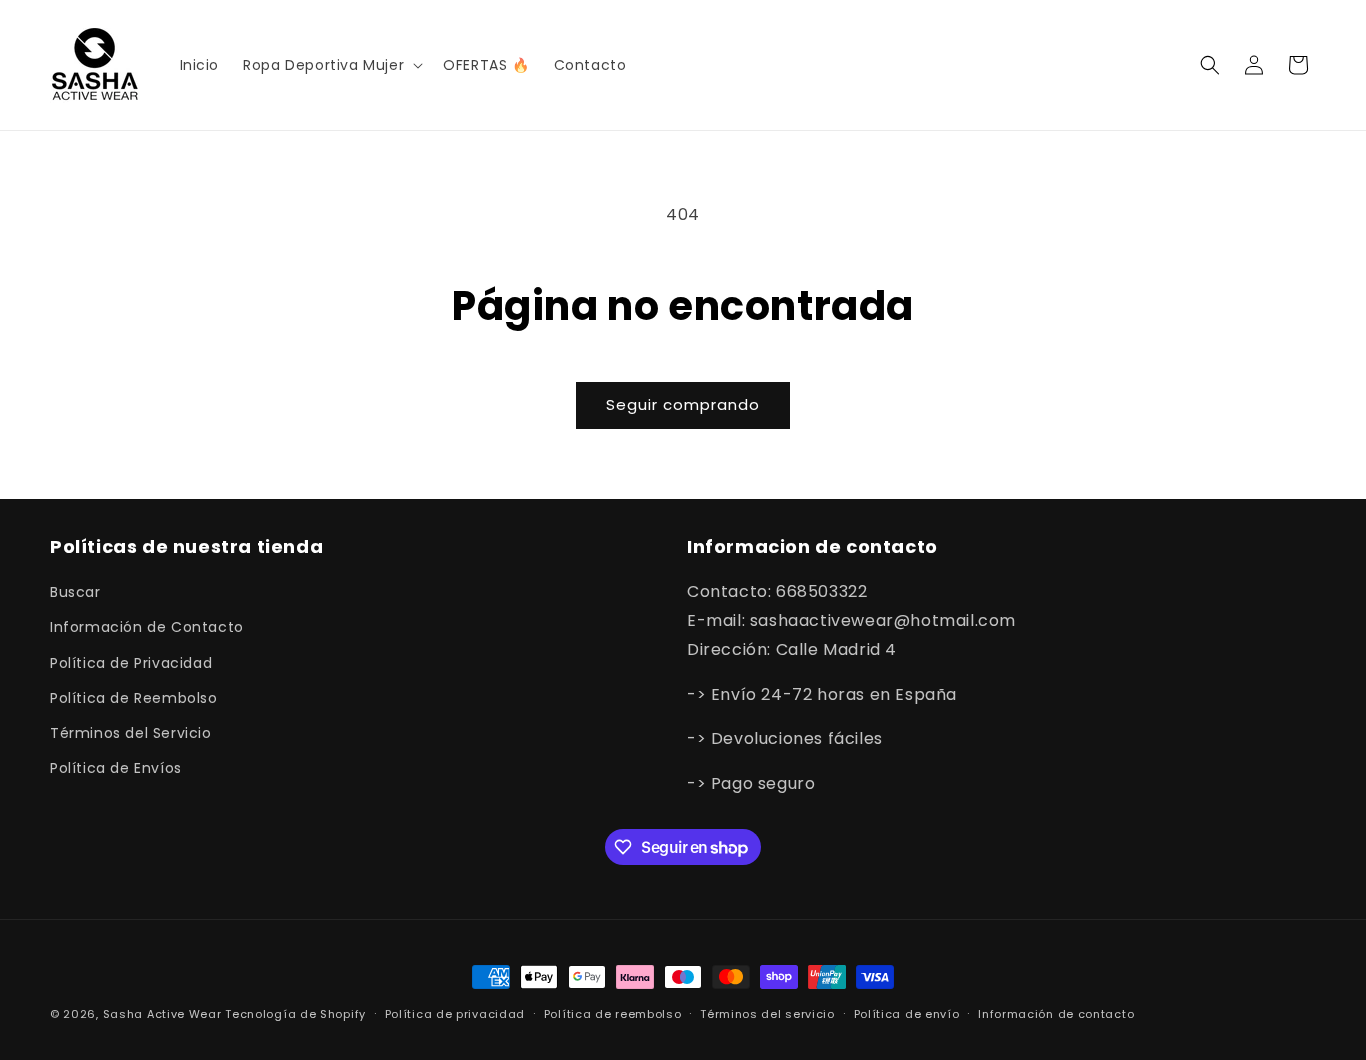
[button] (331, 65)
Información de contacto (1056, 1014)
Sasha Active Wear (162, 1014)
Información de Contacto (147, 627)
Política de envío (907, 1014)
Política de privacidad (455, 1014)
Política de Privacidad (131, 663)
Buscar (75, 592)
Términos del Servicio (131, 733)
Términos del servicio (767, 1014)
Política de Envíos (116, 768)
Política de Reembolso (134, 698)
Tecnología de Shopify (295, 1014)
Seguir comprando (683, 404)
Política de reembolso (613, 1014)
